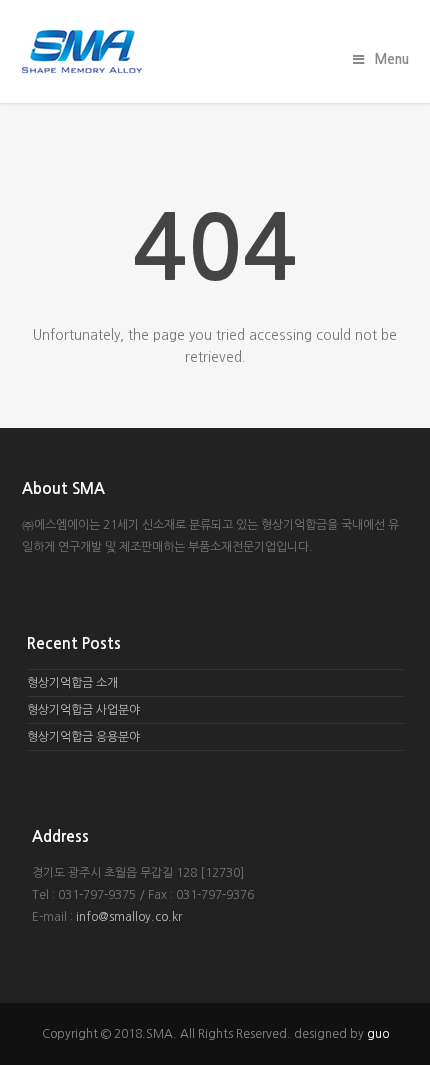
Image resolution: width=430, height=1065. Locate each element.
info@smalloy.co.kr (129, 917)
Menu (391, 59)
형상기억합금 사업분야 (83, 710)
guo (378, 1034)
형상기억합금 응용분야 (83, 737)
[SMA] (215, 51)
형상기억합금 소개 (72, 683)
